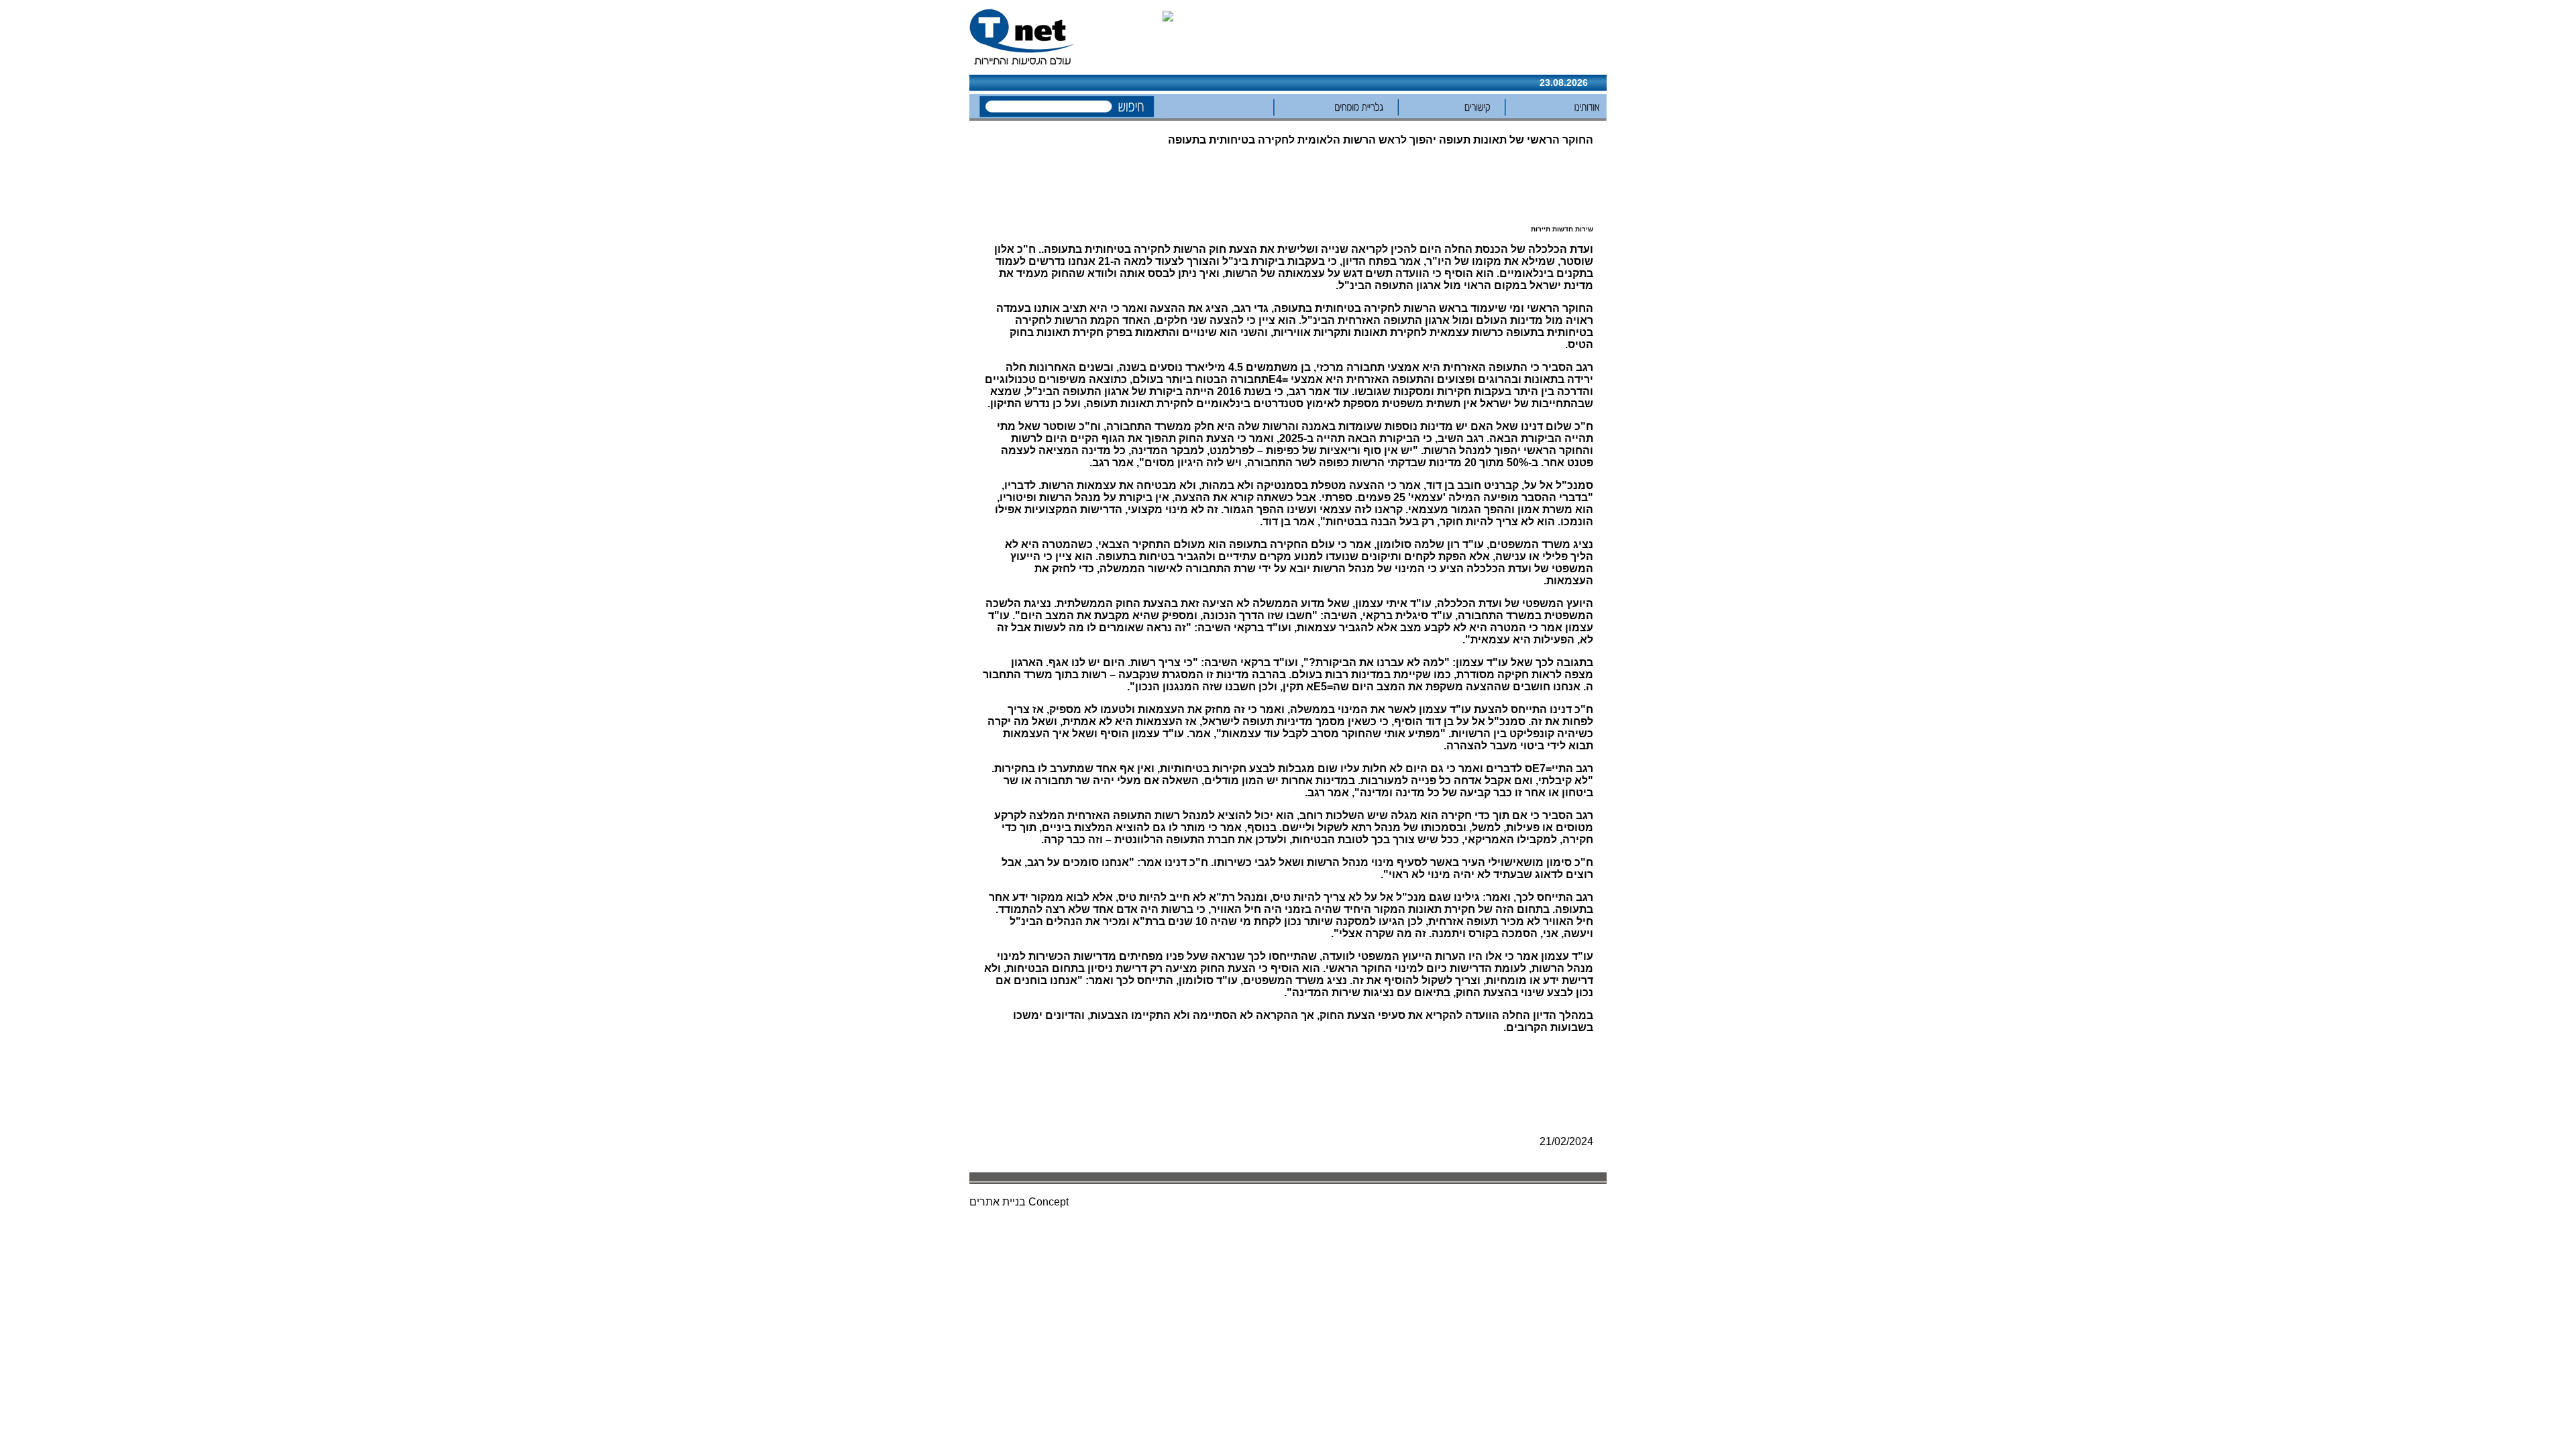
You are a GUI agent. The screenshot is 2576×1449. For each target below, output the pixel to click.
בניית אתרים (998, 1202)
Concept (1049, 1202)
